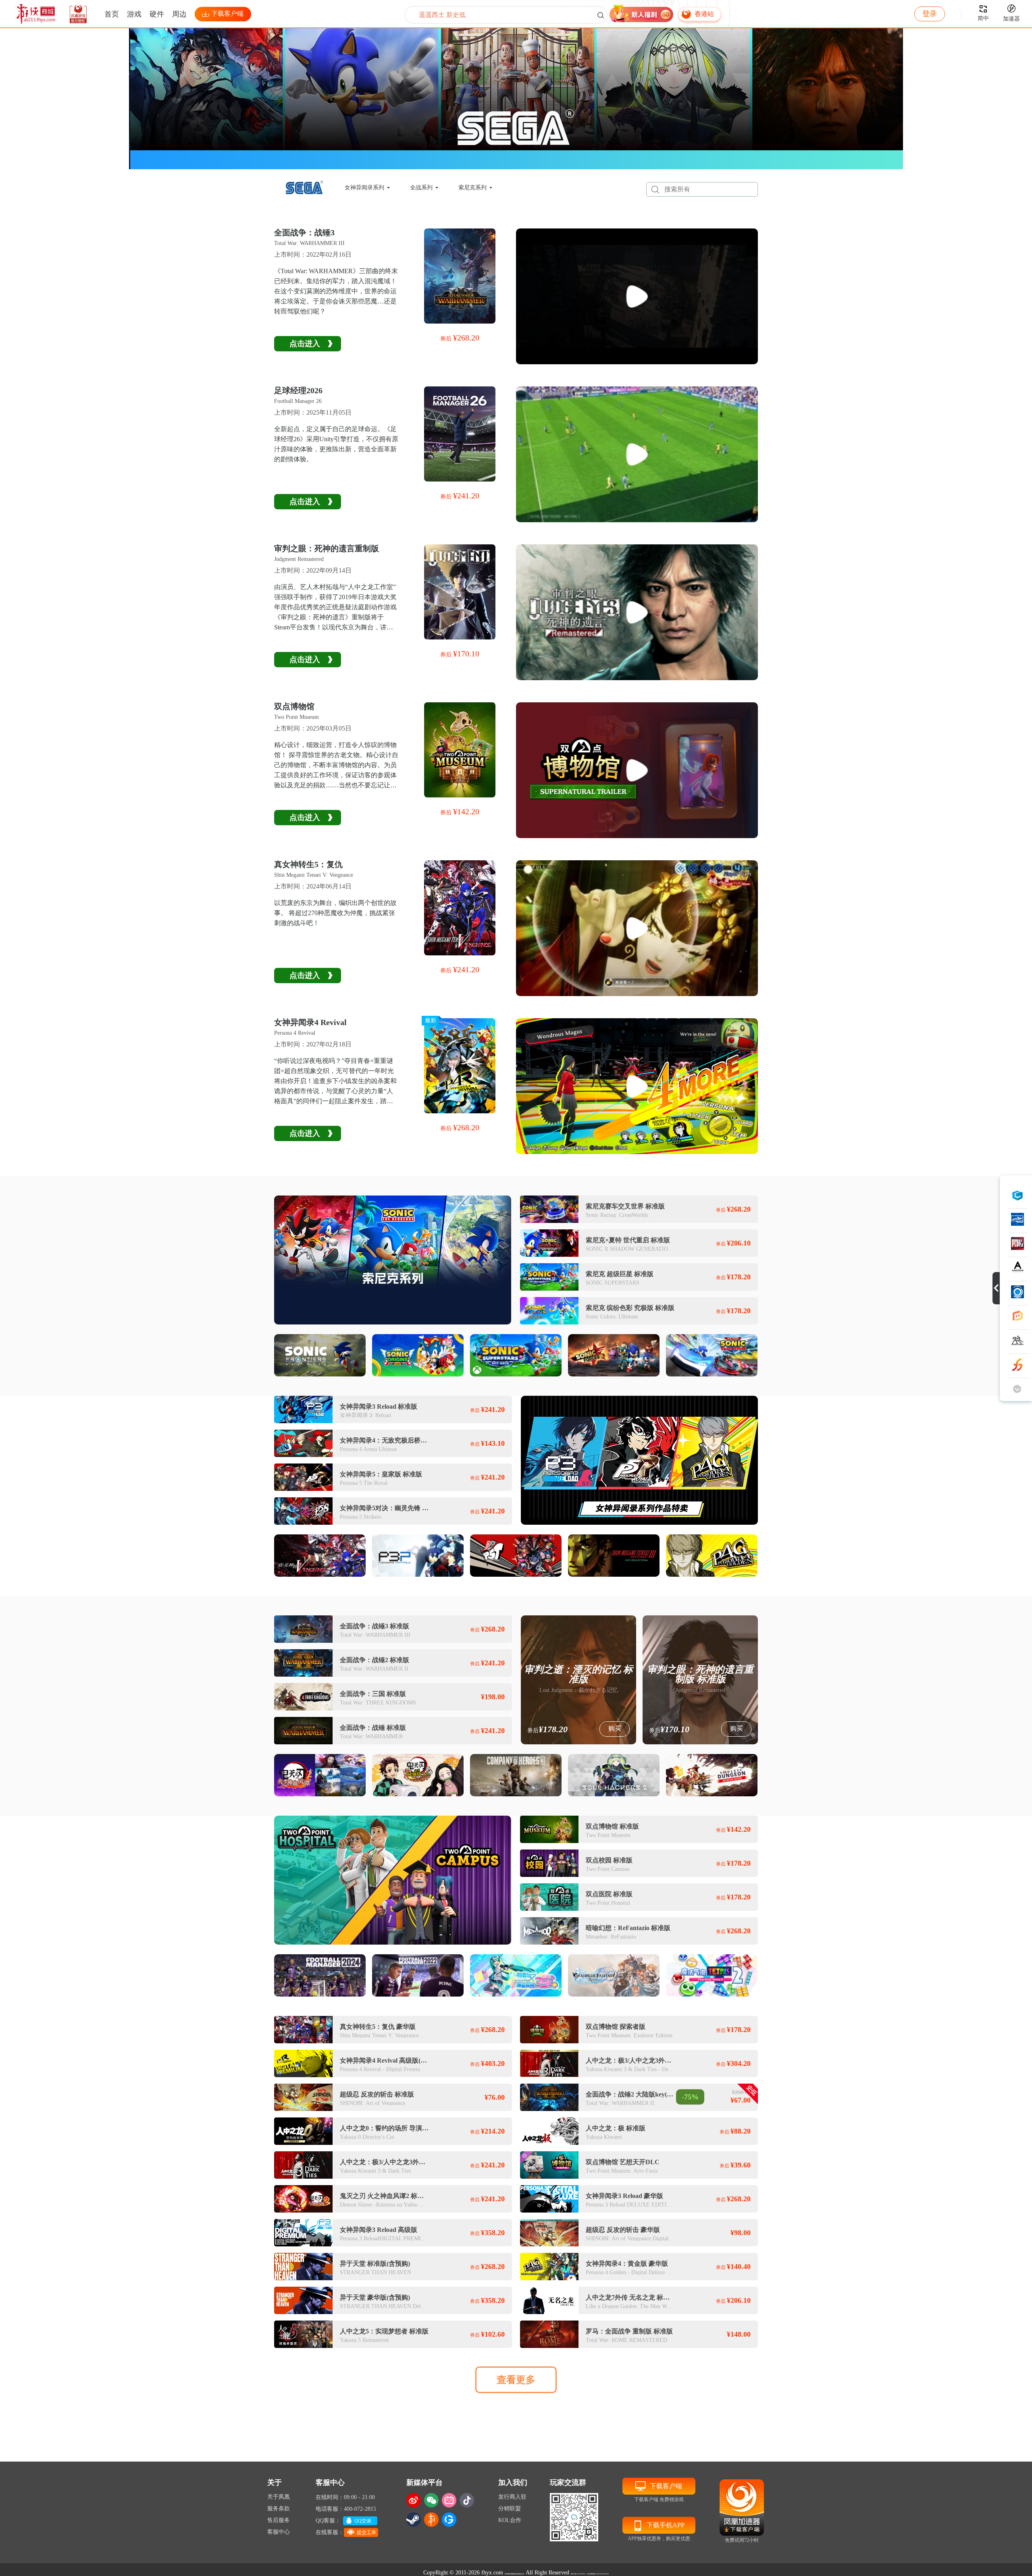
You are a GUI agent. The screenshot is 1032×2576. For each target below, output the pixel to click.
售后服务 (279, 2520)
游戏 (134, 14)
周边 (179, 14)
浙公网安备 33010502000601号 (598, 2574)
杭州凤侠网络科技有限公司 (514, 2574)
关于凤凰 (279, 2497)
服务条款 (279, 2509)
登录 (930, 14)
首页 (112, 14)
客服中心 (279, 2532)
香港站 (704, 14)
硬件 (157, 14)
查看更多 (516, 2380)
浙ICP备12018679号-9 (578, 2574)
